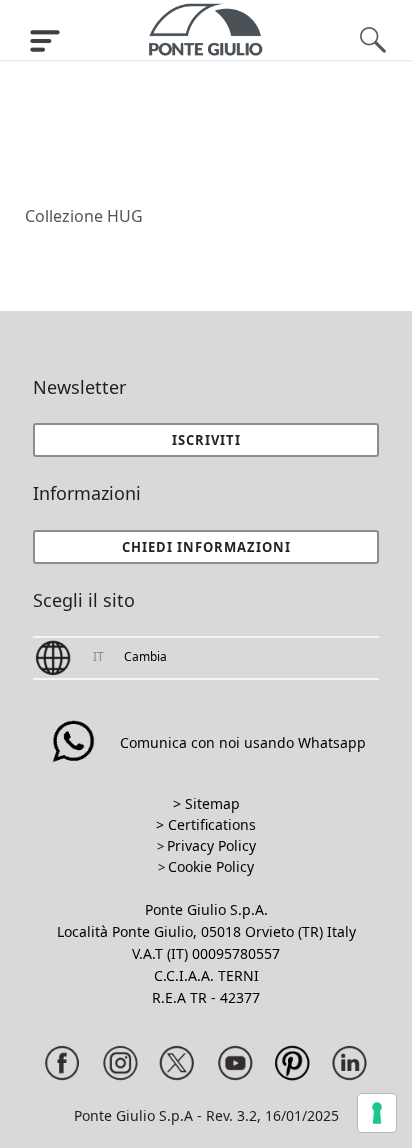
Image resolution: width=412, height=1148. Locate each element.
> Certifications (206, 824)
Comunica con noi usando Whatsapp (243, 742)
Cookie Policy (211, 866)
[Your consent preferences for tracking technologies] (377, 1113)
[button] (206, 547)
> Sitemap (206, 803)
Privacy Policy (211, 845)
